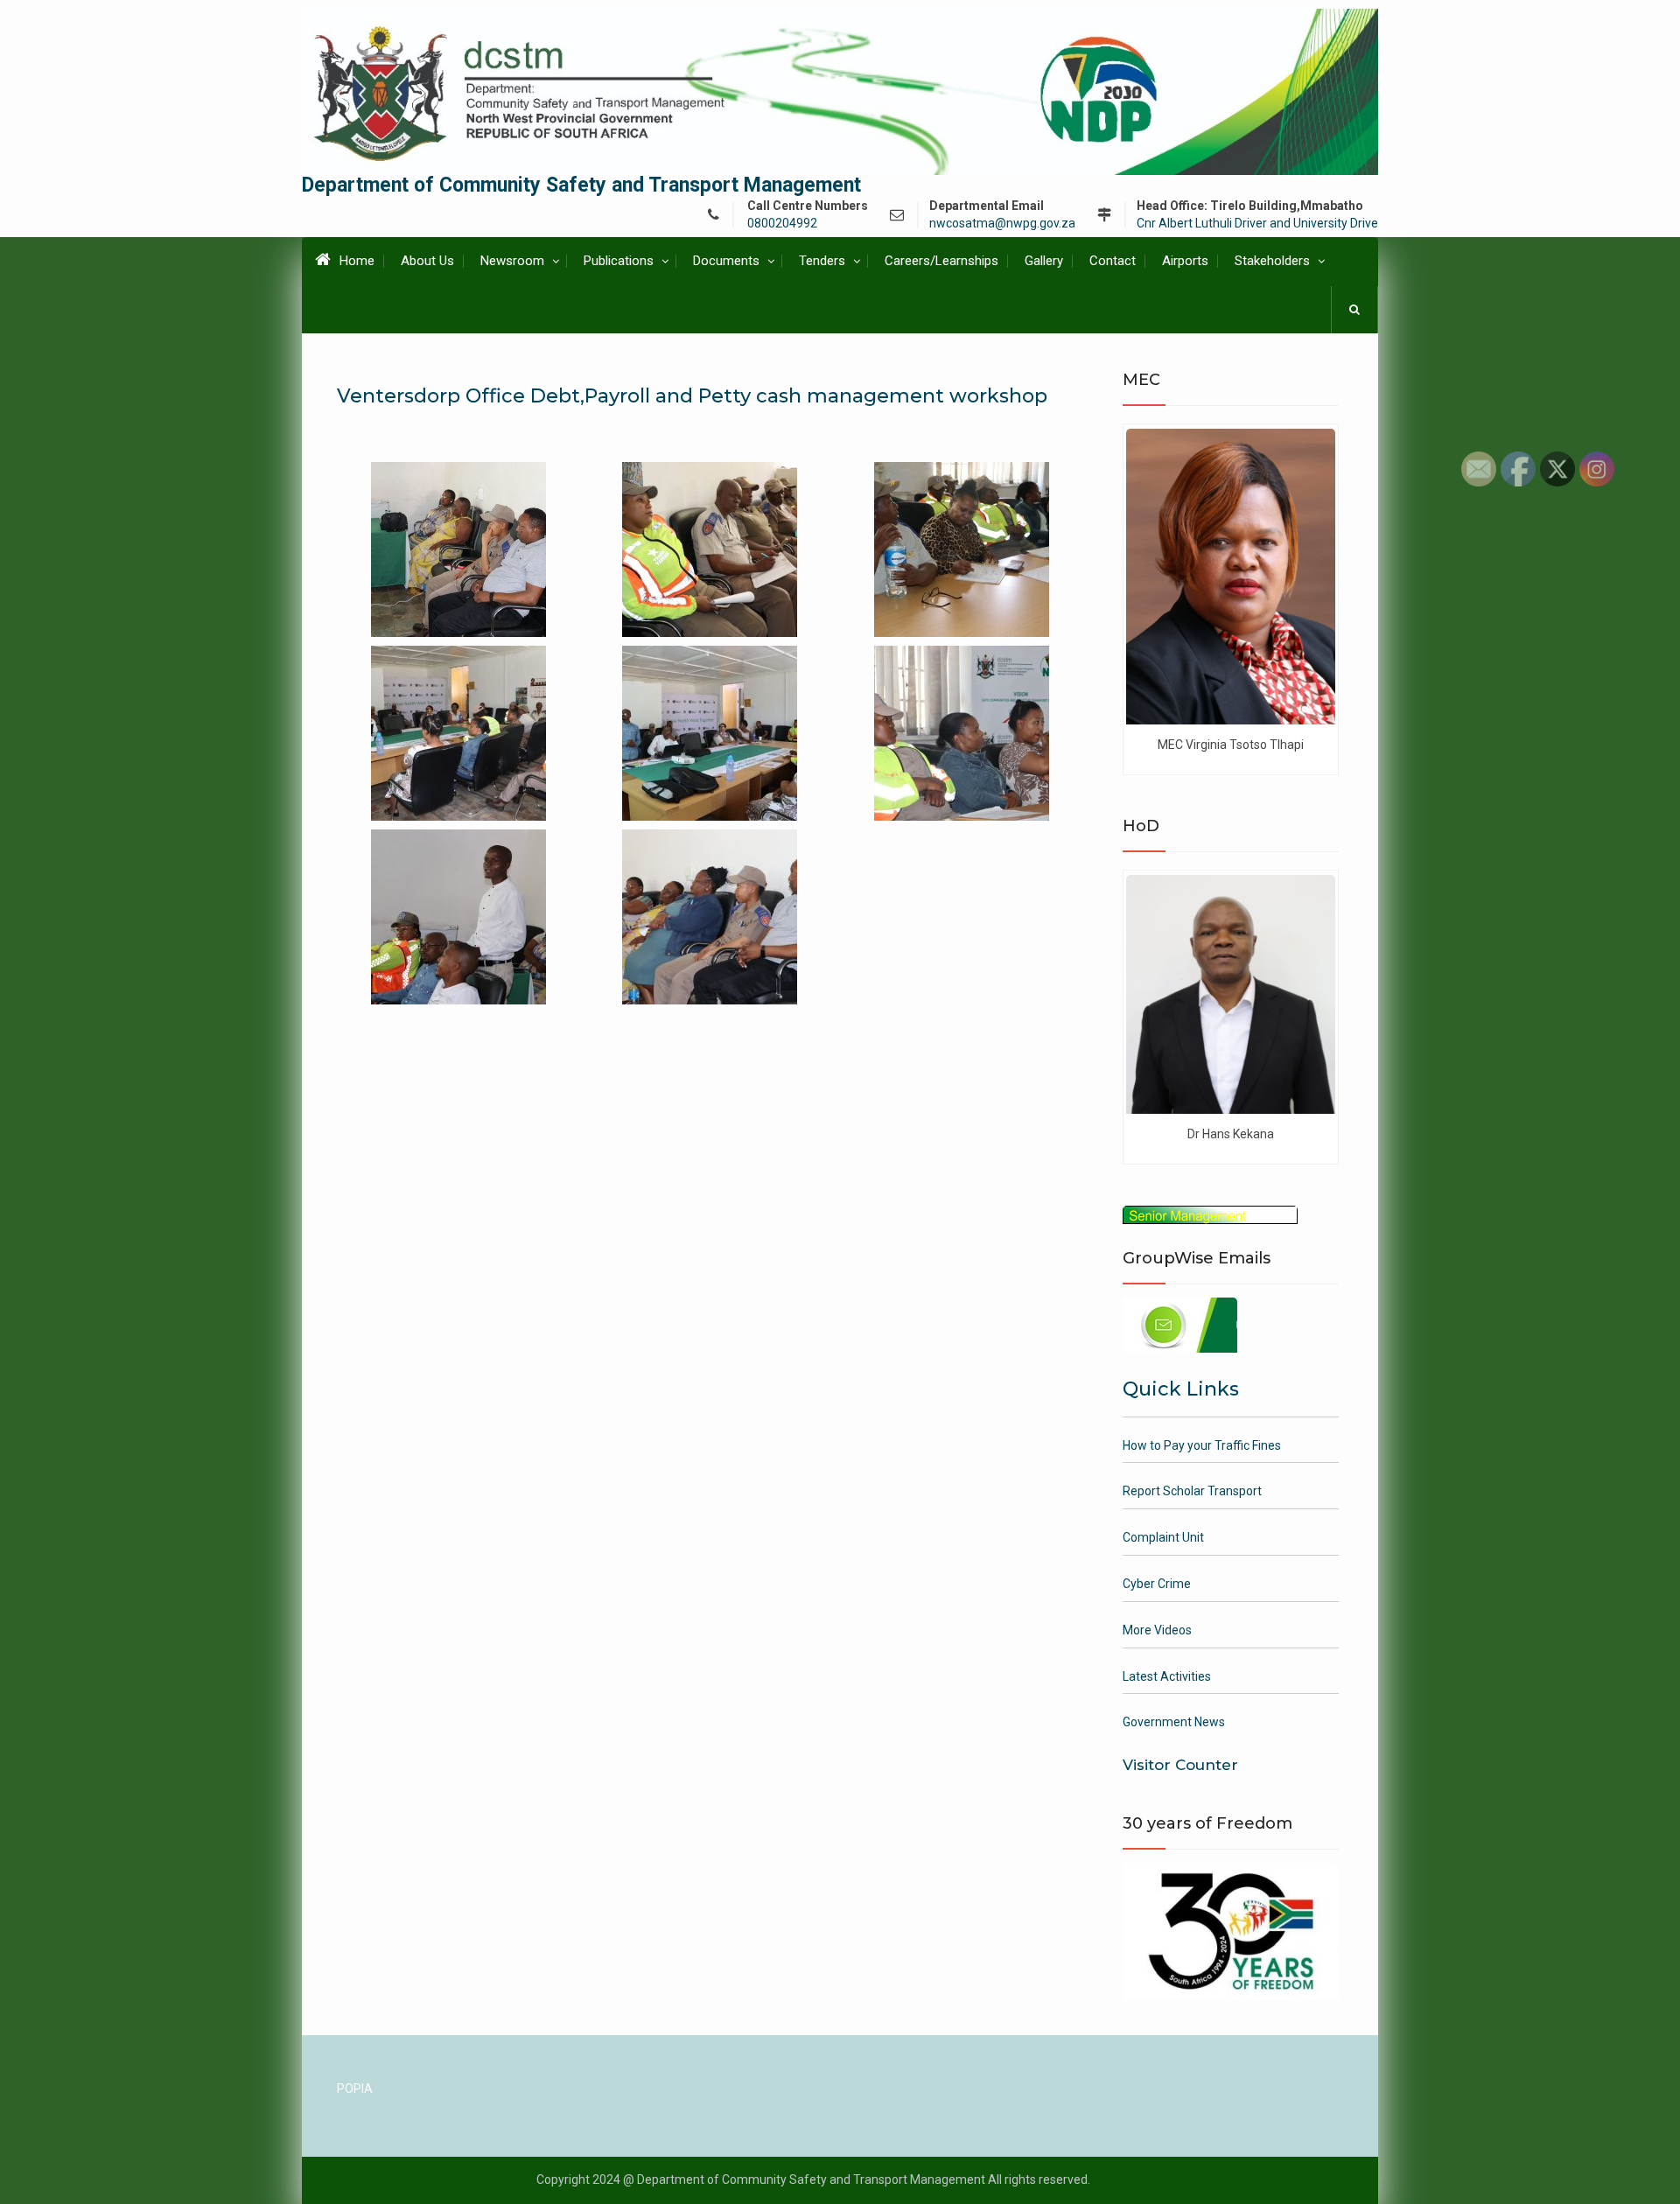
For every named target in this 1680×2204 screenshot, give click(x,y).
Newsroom (512, 261)
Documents (726, 261)
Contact (1113, 261)
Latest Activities (1167, 1676)
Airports (1185, 261)
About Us (427, 261)
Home (357, 261)
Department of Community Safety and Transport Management (581, 185)
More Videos (1157, 1630)
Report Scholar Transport (1192, 1491)
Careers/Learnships (941, 261)
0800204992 (782, 224)
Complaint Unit (1163, 1537)
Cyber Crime (1157, 1584)
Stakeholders (1272, 261)
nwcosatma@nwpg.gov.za (1002, 224)
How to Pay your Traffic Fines (1202, 1445)
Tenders (822, 261)
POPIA (355, 2089)
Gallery (1044, 261)
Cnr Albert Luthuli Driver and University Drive (1257, 224)
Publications (619, 261)
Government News (1174, 1722)
